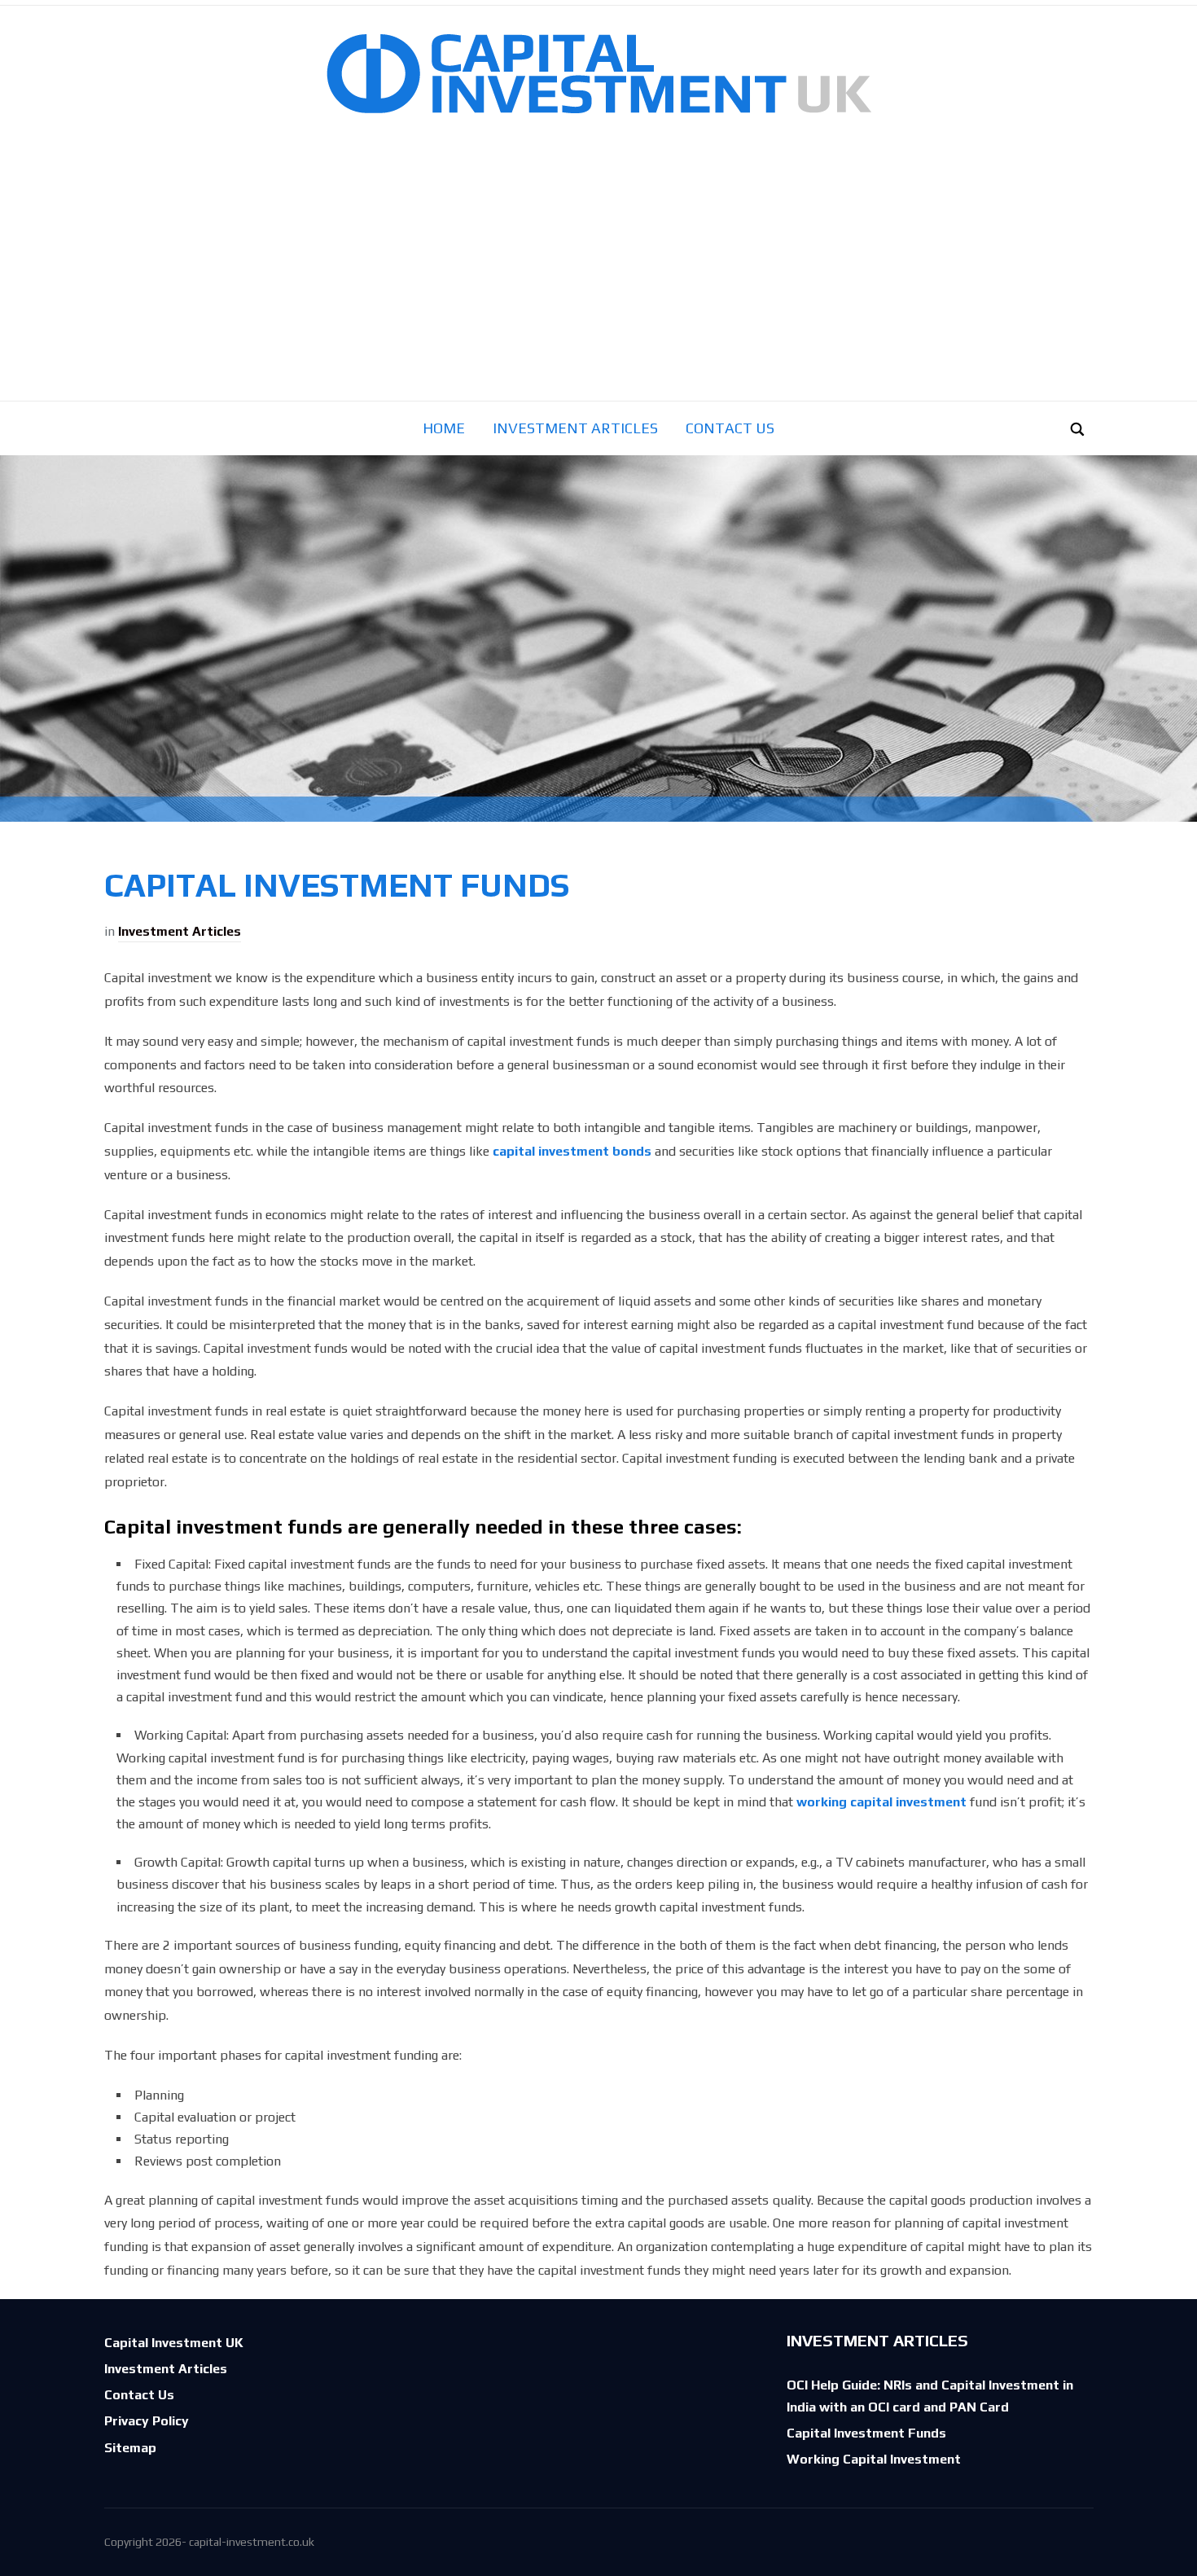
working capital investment (881, 1802)
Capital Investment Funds (866, 2433)
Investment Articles (575, 428)
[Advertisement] (598, 279)
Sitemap (130, 2448)
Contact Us (730, 428)
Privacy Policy (147, 2421)
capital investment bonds (572, 1151)
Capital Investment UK (174, 2343)
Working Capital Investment (874, 2459)
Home (444, 428)
